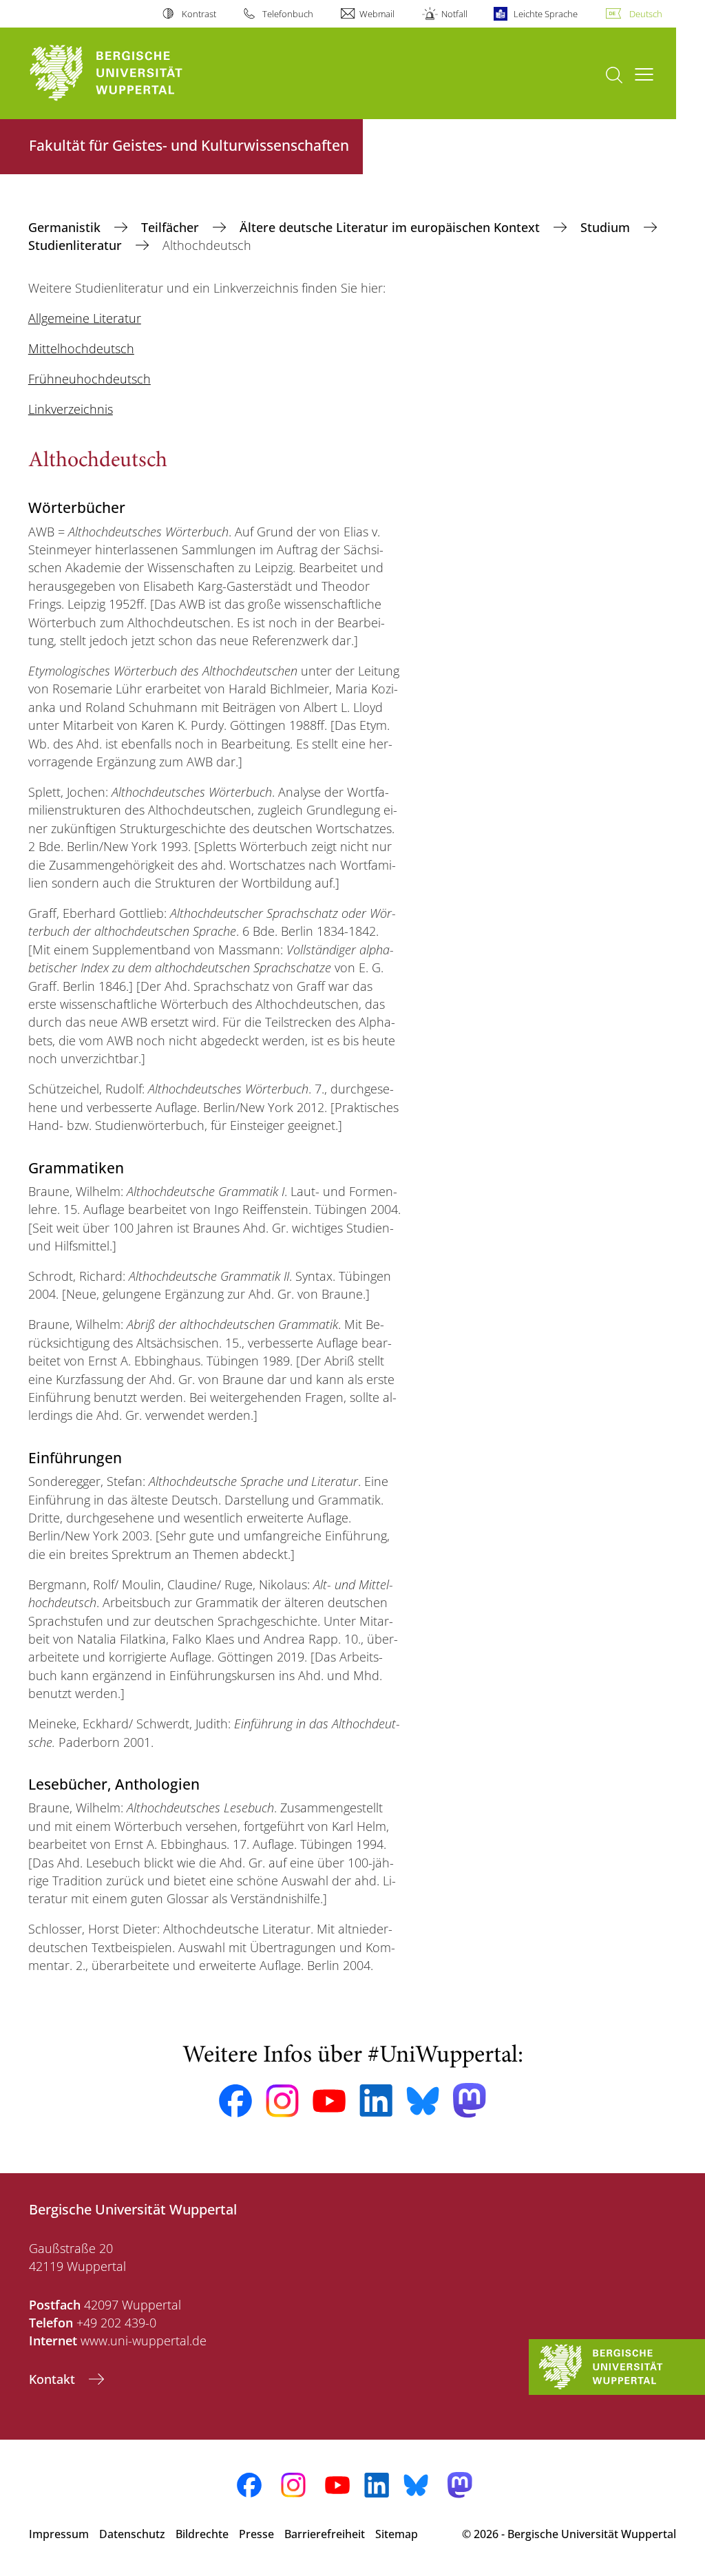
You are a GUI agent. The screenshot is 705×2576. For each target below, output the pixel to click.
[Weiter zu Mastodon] (470, 2101)
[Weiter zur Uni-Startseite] (131, 73)
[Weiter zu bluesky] (423, 2101)
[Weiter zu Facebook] (235, 2101)
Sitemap (397, 2534)
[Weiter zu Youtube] (329, 2101)
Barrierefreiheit (325, 2534)
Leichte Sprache (546, 14)
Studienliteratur (77, 245)
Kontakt (54, 2379)
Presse (256, 2534)
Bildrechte (202, 2534)
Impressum (59, 2534)
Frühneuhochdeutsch (90, 379)
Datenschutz (132, 2534)
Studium (607, 227)
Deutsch (646, 14)
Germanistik (66, 227)
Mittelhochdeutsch (81, 348)
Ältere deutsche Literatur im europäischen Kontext (391, 227)
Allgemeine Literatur (85, 318)
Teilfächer (172, 227)
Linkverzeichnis (71, 409)
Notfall (454, 14)
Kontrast (199, 14)
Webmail (377, 14)
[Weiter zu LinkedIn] (376, 2101)
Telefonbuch (288, 14)
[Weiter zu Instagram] (282, 2101)
